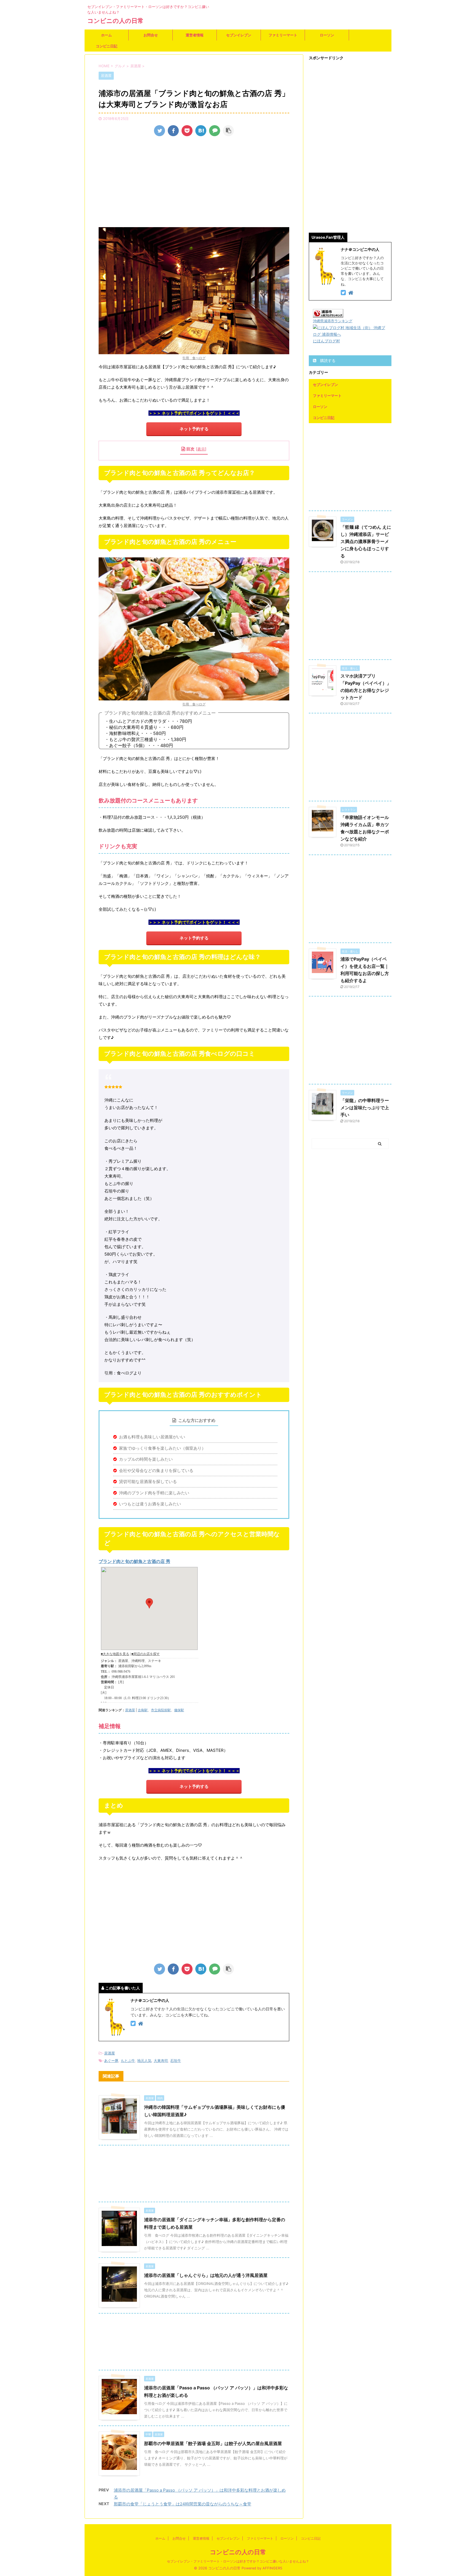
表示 (201, 449)
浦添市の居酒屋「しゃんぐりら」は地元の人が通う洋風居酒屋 (206, 2275)
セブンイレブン (239, 35)
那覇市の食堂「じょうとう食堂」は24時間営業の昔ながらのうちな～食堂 (182, 2504)
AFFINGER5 (272, 2568)
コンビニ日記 (107, 46)
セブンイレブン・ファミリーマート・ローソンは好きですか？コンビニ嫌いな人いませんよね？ (238, 2561)
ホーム (106, 35)
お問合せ (151, 35)
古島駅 (143, 1710)
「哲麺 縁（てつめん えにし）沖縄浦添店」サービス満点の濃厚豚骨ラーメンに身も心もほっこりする (366, 541)
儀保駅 (179, 1710)
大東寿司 (161, 2061)
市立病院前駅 (161, 1710)
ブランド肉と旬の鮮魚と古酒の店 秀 (134, 1561)
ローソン (327, 35)
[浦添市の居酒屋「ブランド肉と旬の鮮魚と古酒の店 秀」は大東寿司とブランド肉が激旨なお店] (201, 131)
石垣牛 (176, 2061)
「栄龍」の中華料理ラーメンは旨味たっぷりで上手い (365, 1108)
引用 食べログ (194, 358)
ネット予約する (194, 429)
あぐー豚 (111, 2061)
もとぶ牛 (128, 2061)
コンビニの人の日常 (115, 21)
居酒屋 (130, 1710)
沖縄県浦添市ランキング (333, 321)
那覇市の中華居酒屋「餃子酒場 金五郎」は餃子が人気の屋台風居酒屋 (213, 2443)
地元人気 (144, 2061)
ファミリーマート (283, 35)
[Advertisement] (194, 183)
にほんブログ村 (326, 341)
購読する (327, 360)
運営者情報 (195, 35)
